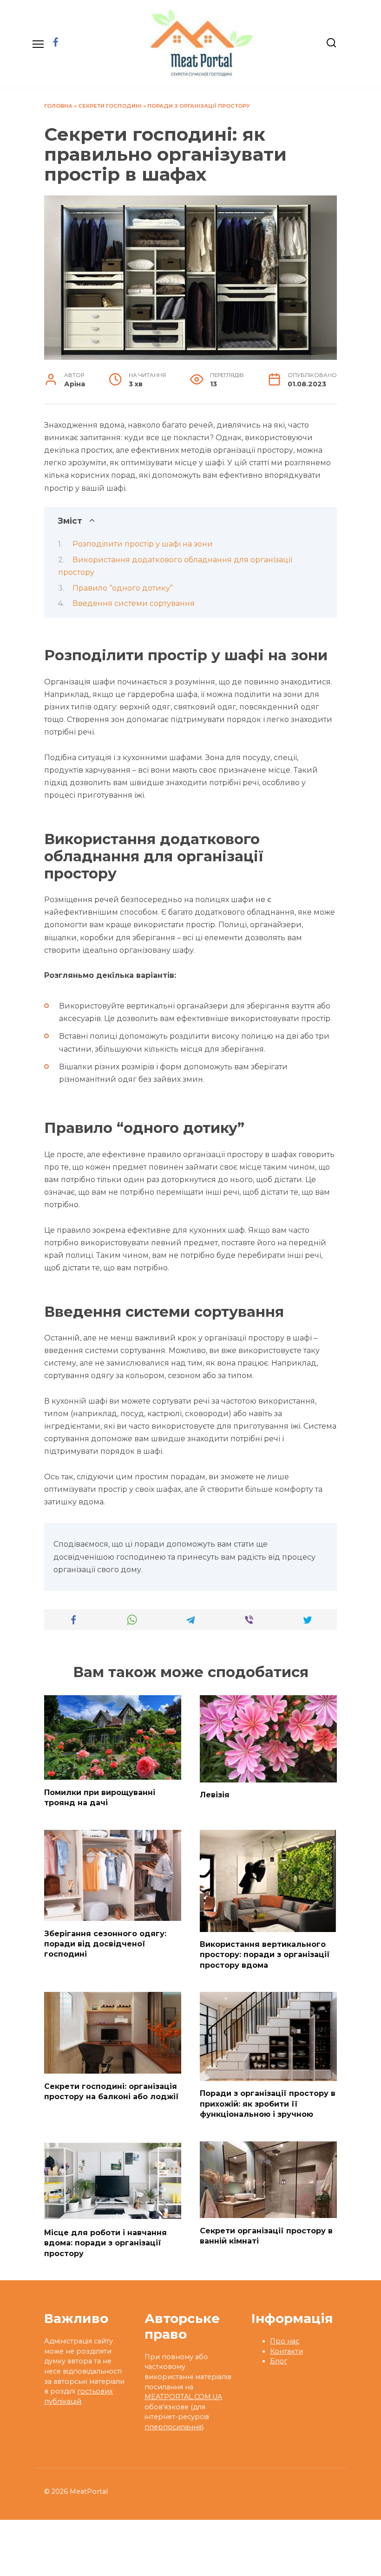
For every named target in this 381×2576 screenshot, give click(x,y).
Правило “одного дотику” (123, 588)
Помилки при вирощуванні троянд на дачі (100, 1797)
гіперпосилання (173, 2427)
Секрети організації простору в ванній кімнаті (266, 2235)
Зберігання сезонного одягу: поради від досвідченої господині (105, 1944)
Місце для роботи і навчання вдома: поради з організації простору (105, 2243)
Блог (279, 2361)
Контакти (286, 2351)
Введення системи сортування (134, 603)
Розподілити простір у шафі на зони (143, 544)
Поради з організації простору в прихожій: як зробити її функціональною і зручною (268, 2104)
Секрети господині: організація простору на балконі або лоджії (112, 2091)
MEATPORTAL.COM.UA (183, 2397)
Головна (58, 106)
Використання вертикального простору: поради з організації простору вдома (265, 1955)
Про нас (285, 2341)
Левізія (215, 1795)
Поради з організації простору (199, 106)
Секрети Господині (110, 106)
